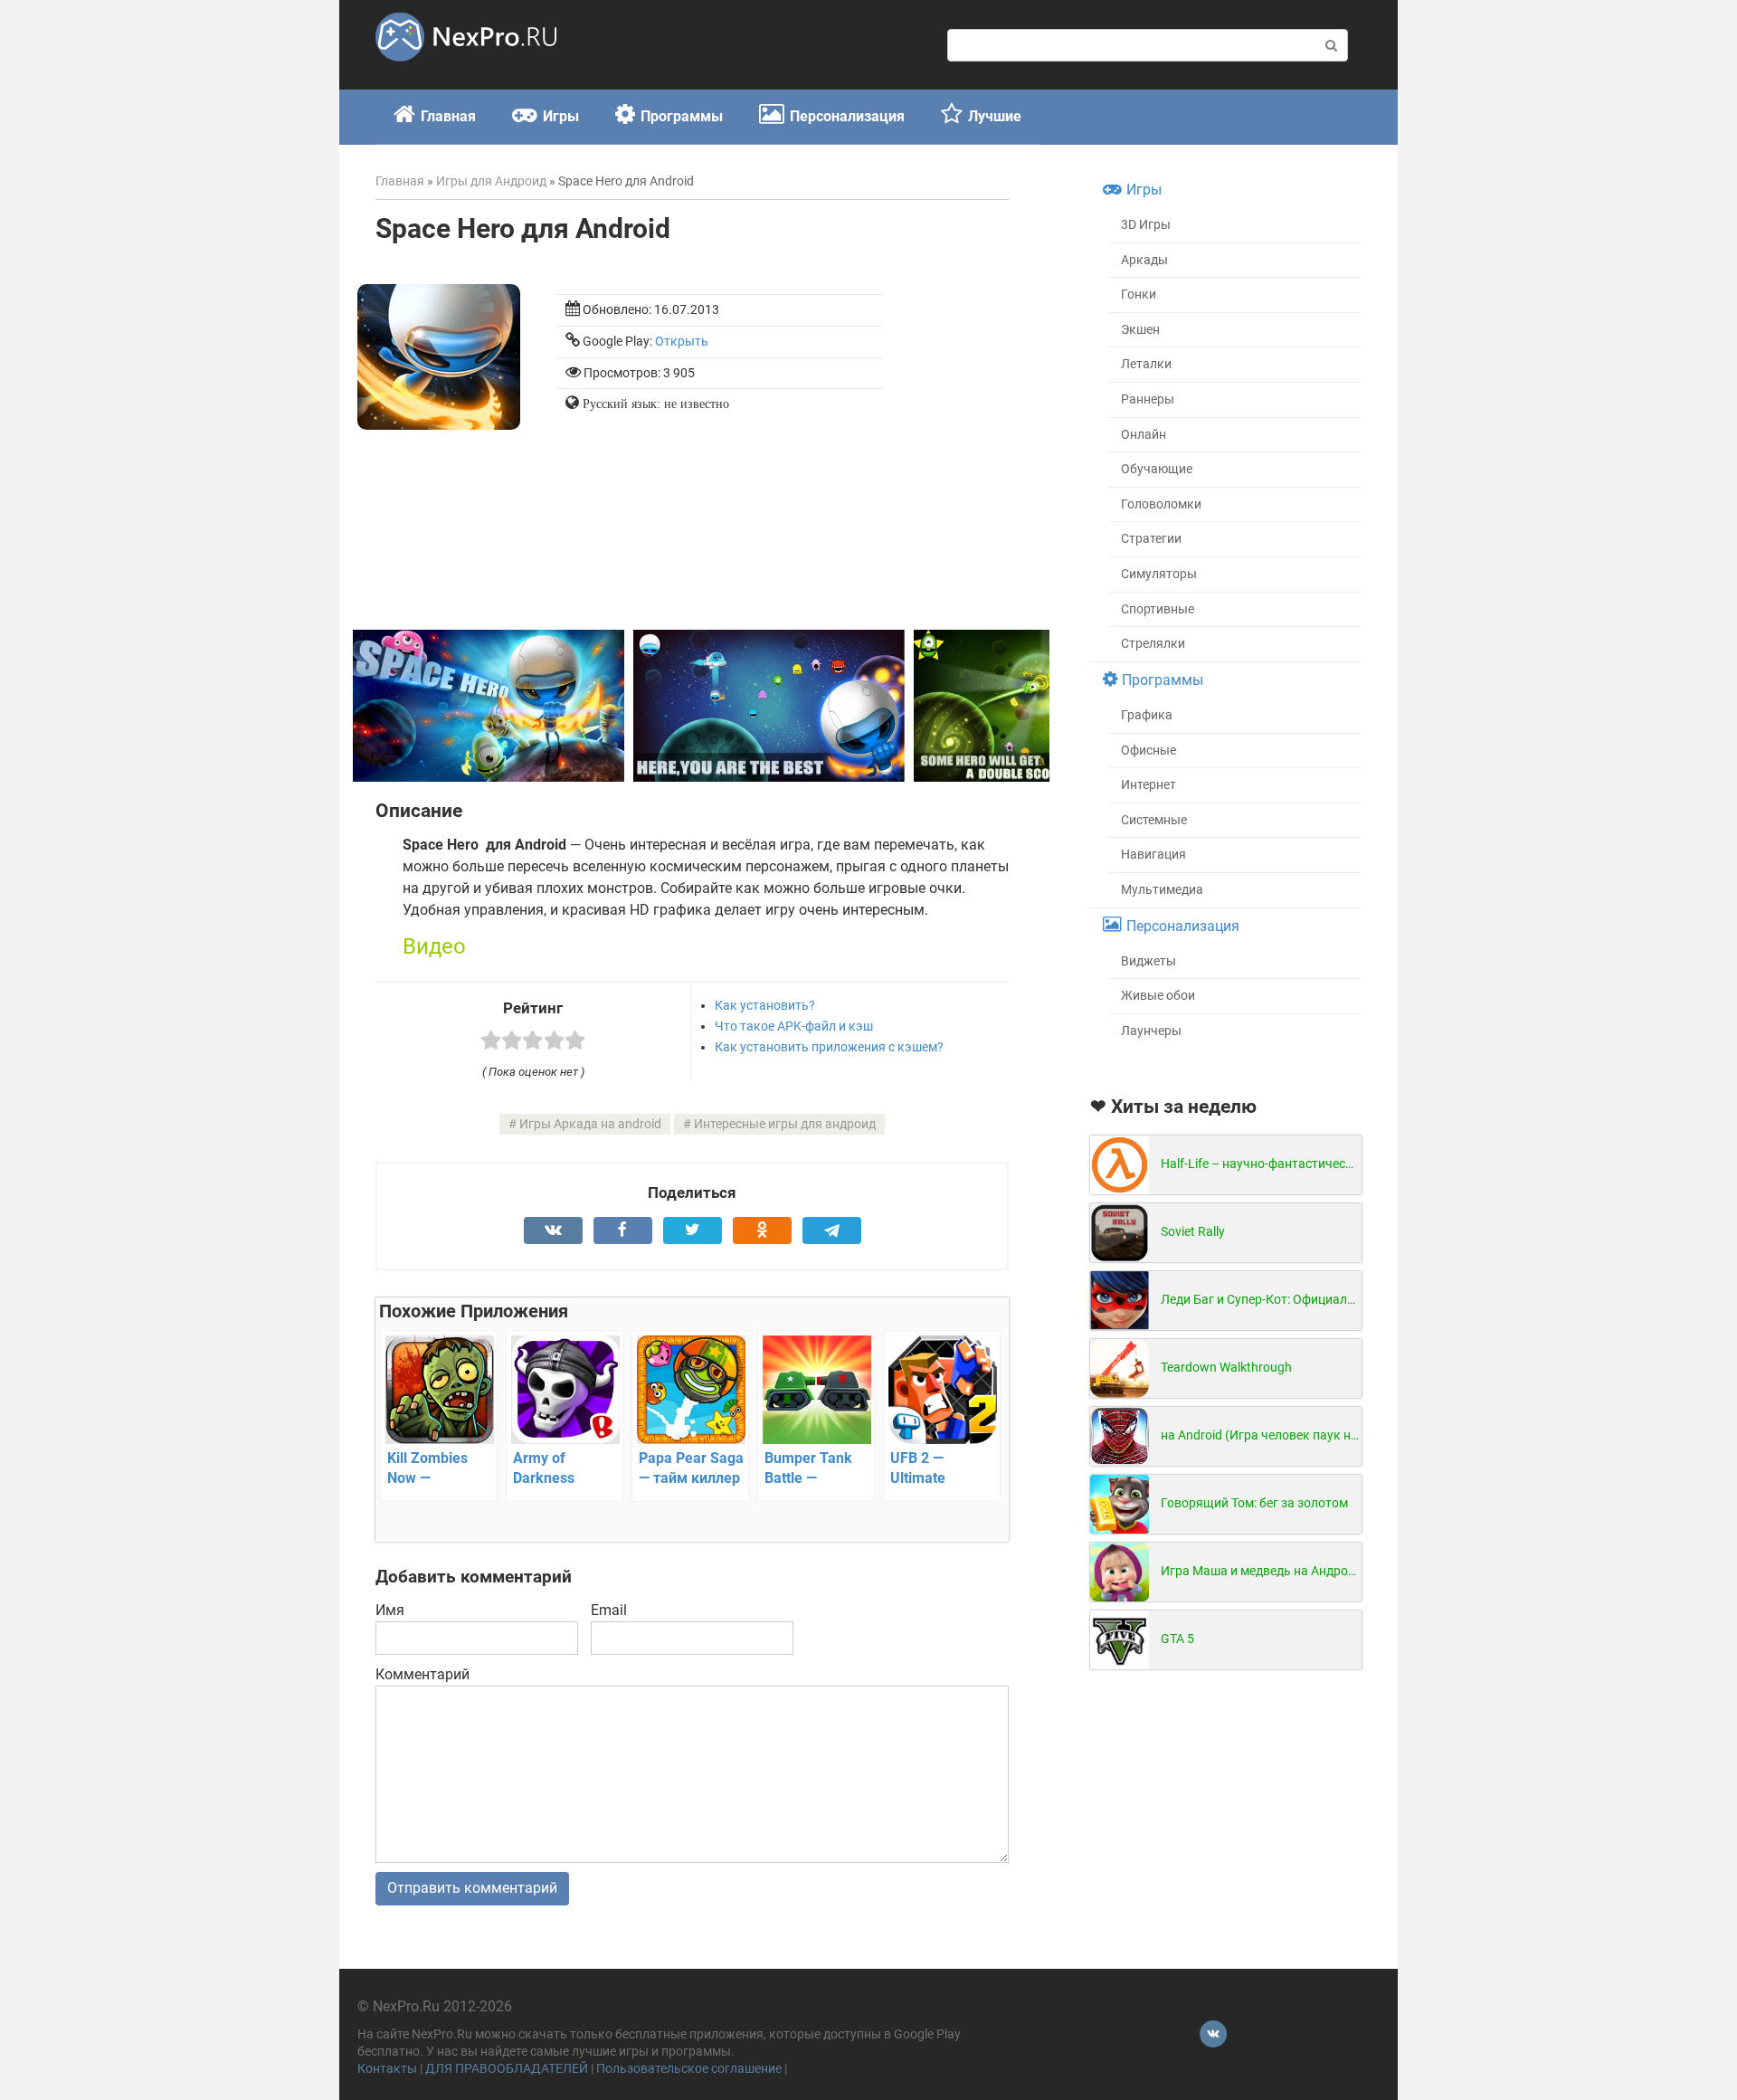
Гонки (1139, 295)
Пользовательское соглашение (689, 2069)
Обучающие (1157, 469)
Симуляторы (1159, 574)
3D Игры (1146, 225)
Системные (1154, 820)
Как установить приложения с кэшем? (829, 1047)
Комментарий (422, 1674)
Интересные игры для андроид (785, 1124)
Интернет (1149, 785)
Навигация (1153, 855)
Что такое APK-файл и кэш (794, 1026)
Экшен (1140, 330)
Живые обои (1158, 996)
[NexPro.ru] (466, 69)
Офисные (1149, 751)
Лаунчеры (1151, 1031)
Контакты (387, 2069)
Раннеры (1148, 399)
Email (609, 1610)
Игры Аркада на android (590, 1124)
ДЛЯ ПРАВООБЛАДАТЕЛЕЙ (507, 2069)
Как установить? (765, 1005)
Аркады (1144, 260)
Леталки (1146, 364)
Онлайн (1144, 435)
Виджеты (1149, 961)
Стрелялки (1153, 644)
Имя (390, 1610)
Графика (1147, 715)
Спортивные (1158, 609)
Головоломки (1161, 504)
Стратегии (1151, 539)
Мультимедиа (1162, 890)
